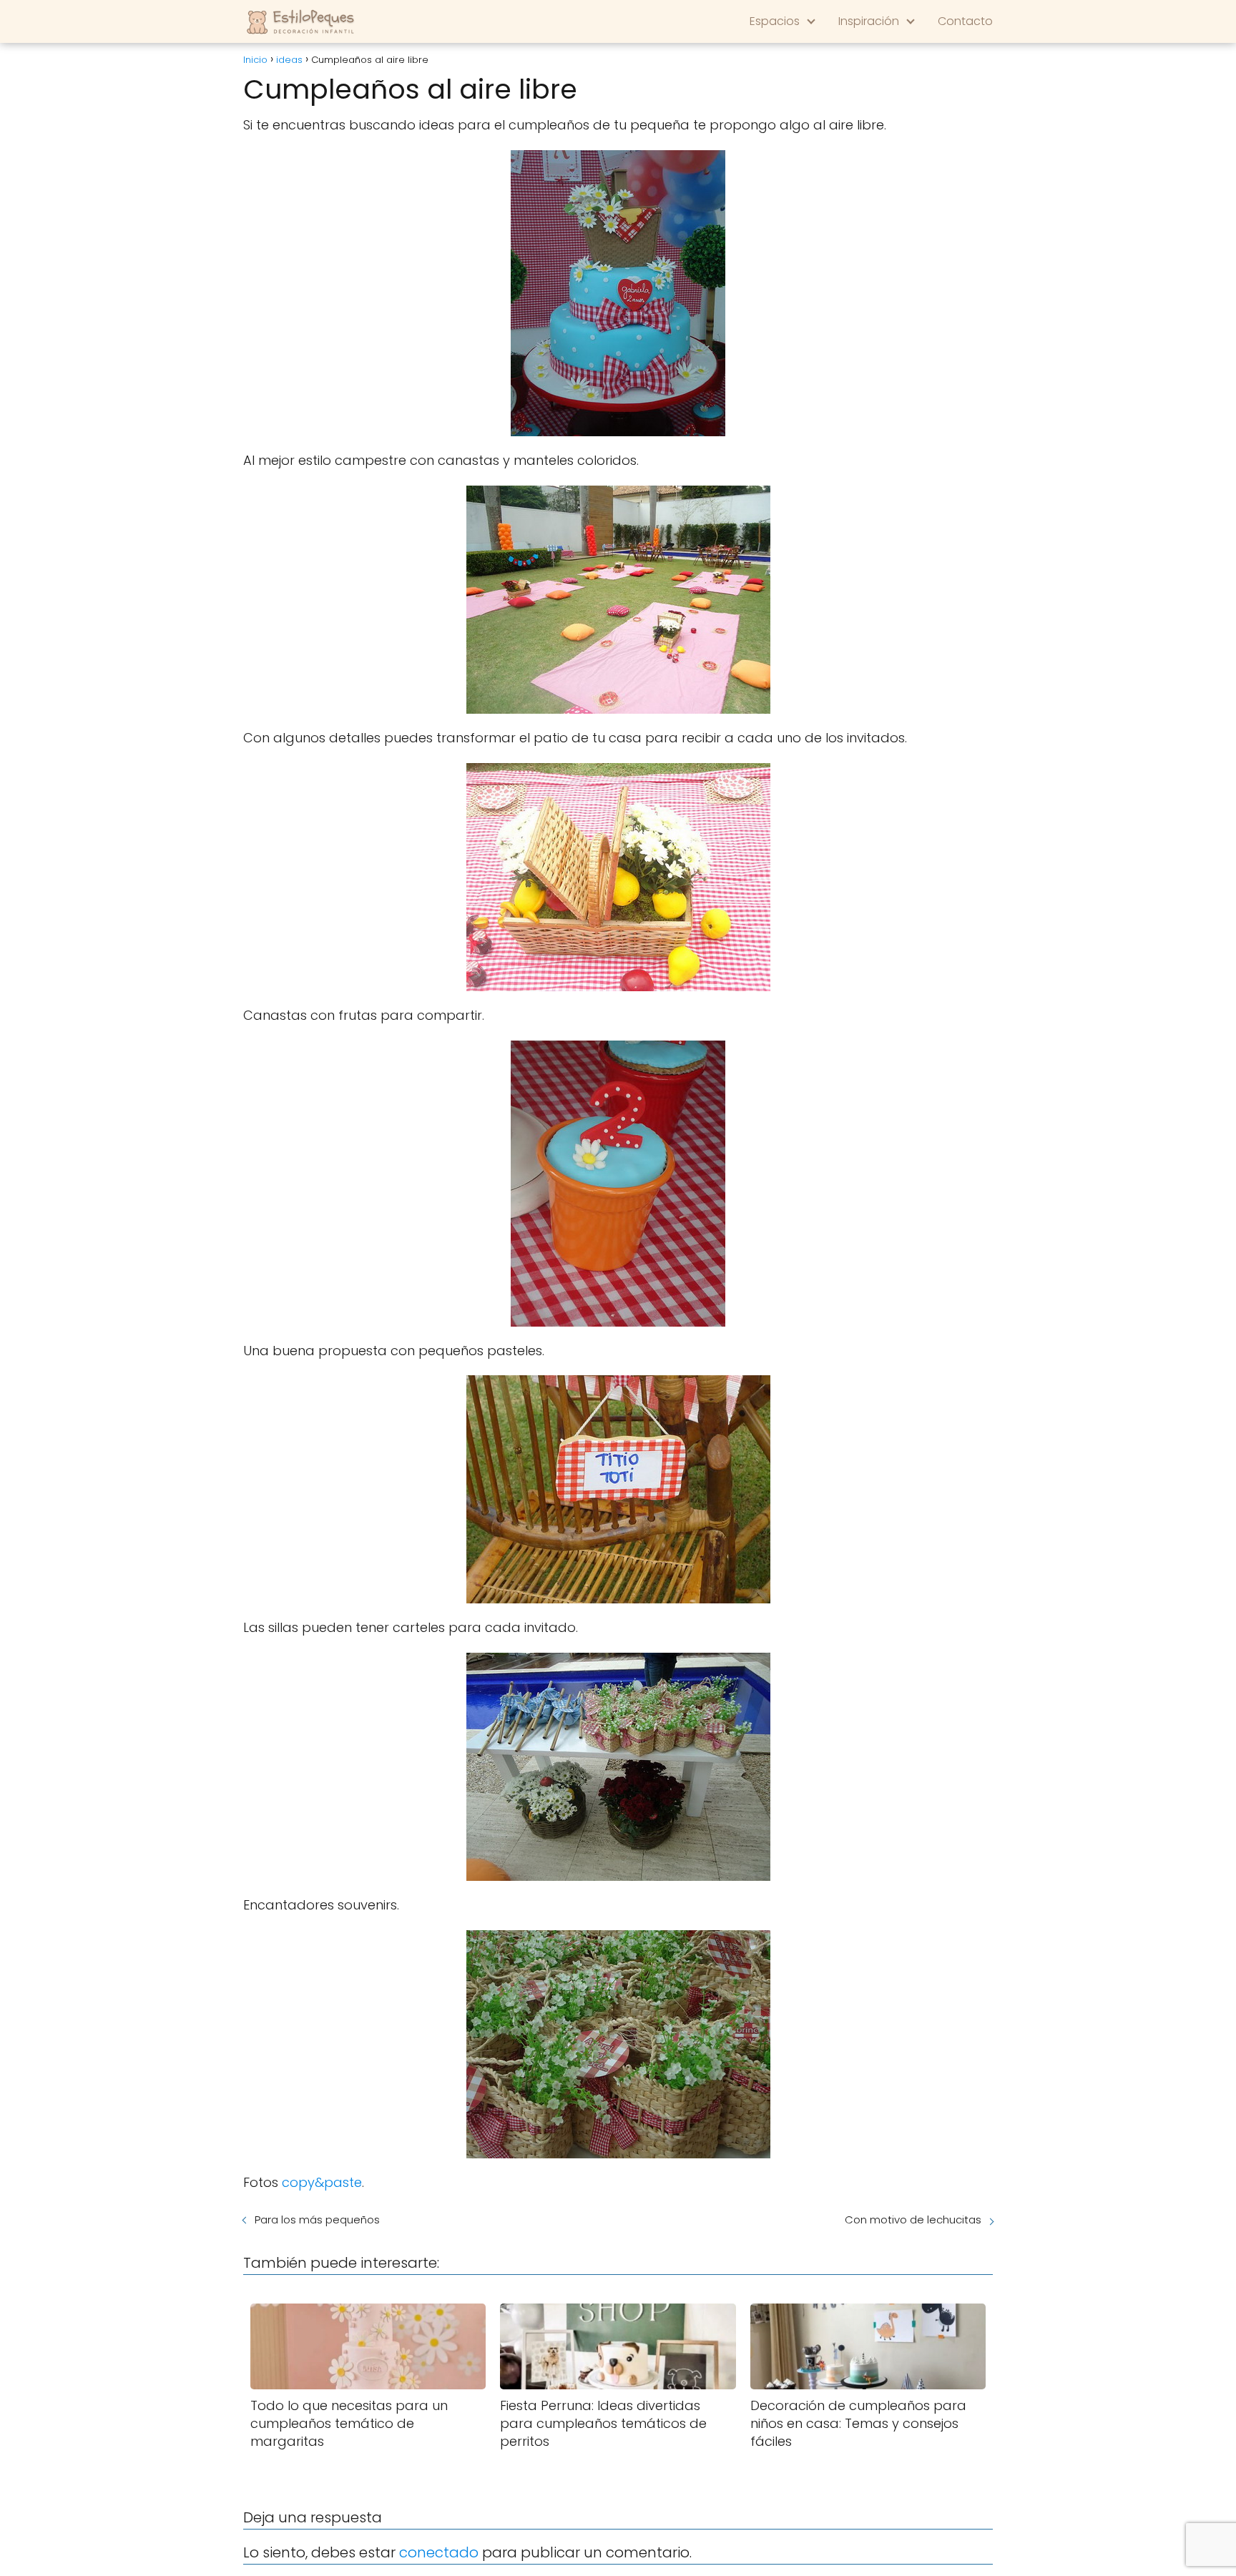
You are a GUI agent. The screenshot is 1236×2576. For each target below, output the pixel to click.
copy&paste (322, 2182)
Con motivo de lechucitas (913, 2219)
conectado (439, 2552)
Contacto (965, 21)
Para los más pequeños (317, 2219)
